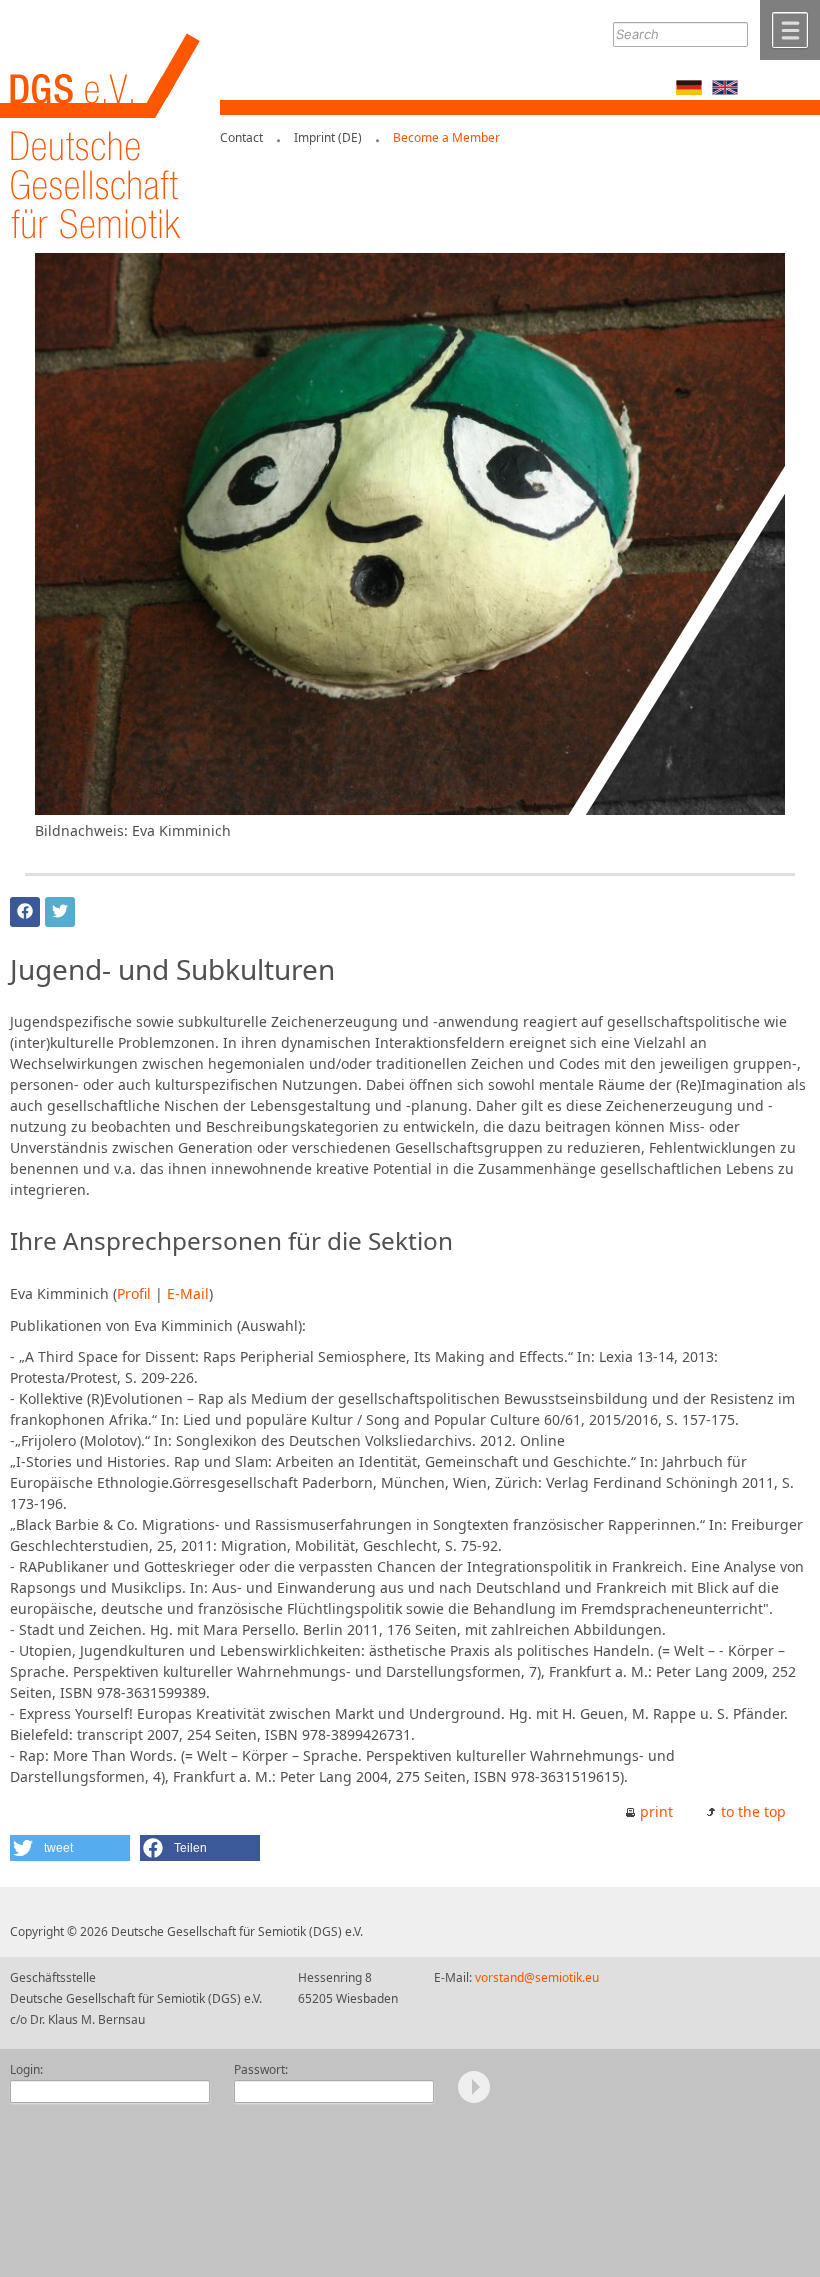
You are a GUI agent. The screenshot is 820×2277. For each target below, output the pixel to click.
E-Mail (188, 1293)
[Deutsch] (689, 89)
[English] (725, 89)
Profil (134, 1293)
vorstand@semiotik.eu (537, 1977)
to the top (753, 1811)
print (656, 1811)
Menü (790, 30)
